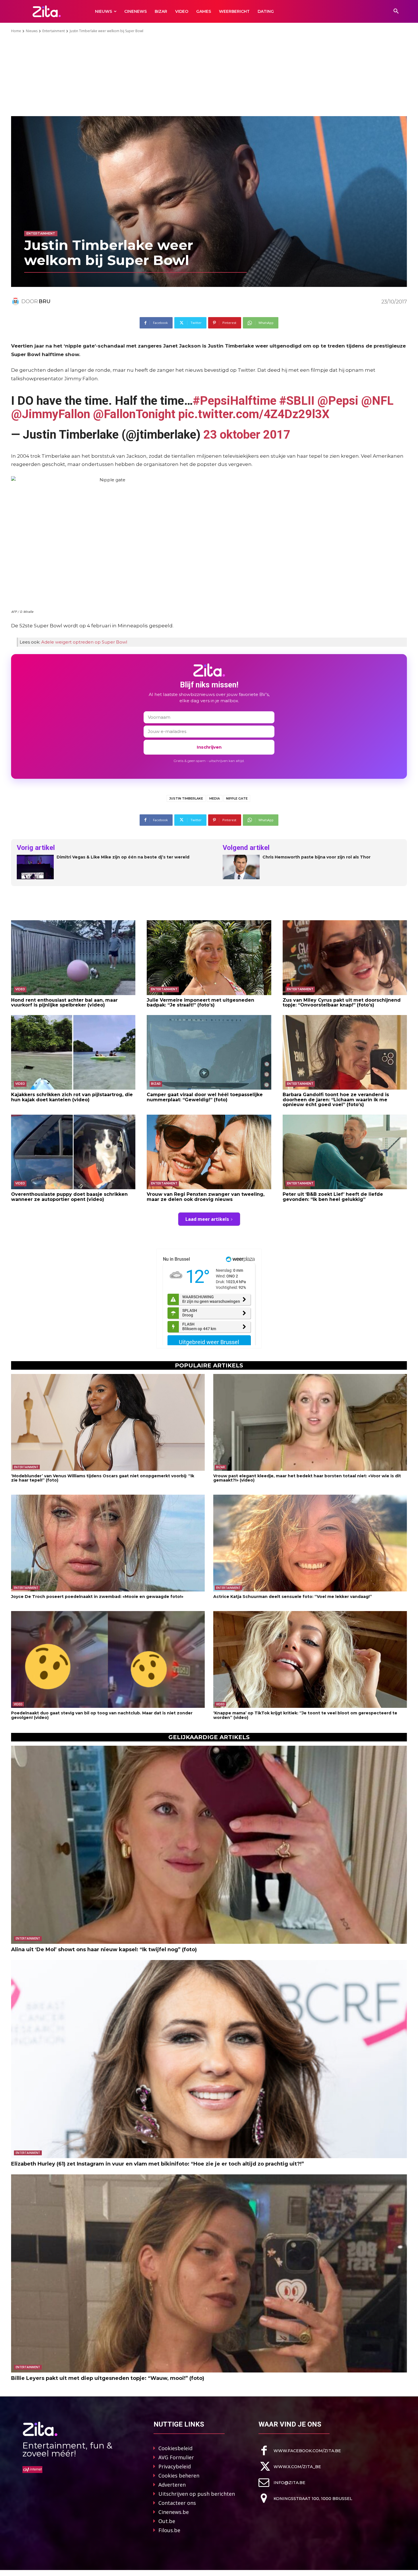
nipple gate (237, 798)
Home (16, 31)
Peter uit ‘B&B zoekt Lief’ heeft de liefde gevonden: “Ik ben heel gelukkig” (333, 1197)
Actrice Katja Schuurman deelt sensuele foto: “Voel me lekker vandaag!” (293, 1597)
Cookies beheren (179, 2476)
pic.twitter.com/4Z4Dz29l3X (254, 414)
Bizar (156, 1084)
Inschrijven (209, 747)
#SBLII (297, 401)
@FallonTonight (134, 414)
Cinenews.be (174, 2512)
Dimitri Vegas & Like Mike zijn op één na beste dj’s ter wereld (123, 857)
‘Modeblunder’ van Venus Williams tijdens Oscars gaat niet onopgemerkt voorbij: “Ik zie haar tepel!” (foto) (103, 1478)
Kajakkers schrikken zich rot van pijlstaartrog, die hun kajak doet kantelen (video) (72, 1097)
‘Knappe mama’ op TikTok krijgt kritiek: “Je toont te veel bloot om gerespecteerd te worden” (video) (305, 1715)
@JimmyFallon (51, 414)
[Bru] (16, 301)
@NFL (377, 401)
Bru (45, 301)
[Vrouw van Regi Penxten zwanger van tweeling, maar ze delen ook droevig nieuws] (209, 1152)
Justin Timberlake (186, 798)
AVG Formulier (176, 2457)
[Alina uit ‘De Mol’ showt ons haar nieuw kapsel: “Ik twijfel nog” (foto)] (209, 1845)
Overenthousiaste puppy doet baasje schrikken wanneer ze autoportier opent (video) (69, 1197)
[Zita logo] (47, 11)
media (215, 798)
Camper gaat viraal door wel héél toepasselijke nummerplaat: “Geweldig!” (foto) (205, 1097)
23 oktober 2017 (247, 435)
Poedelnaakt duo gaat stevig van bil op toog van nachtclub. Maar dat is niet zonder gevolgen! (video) (102, 1715)
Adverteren (172, 2485)
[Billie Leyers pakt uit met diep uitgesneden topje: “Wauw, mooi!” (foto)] (209, 2273)
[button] (396, 11)
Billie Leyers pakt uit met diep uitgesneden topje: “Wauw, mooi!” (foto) (108, 2378)
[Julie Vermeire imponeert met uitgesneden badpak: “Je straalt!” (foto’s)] (209, 958)
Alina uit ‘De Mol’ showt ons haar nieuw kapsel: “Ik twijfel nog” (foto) (104, 1950)
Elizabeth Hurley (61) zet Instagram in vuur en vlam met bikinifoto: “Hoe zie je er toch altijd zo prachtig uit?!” (158, 2164)
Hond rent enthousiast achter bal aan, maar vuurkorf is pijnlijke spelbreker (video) (64, 1003)
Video (20, 989)
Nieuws (32, 31)
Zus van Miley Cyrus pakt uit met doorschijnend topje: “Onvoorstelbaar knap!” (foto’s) (342, 1003)
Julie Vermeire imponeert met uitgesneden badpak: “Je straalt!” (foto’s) (200, 1003)
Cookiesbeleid (175, 2448)
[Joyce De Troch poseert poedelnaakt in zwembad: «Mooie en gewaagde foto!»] (108, 1543)
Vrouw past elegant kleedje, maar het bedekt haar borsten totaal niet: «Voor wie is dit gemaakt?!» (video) (307, 1478)
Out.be (167, 2521)
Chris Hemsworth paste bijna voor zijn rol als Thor (316, 857)
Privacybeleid (175, 2466)
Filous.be (169, 2530)
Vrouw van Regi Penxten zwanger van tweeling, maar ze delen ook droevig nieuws (206, 1197)
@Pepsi (338, 401)
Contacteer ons (177, 2503)
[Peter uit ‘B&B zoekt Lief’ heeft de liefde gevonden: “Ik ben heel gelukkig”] (345, 1152)
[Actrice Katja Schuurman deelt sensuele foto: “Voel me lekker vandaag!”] (310, 1543)
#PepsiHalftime (235, 401)
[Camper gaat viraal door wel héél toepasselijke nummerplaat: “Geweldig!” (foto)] (209, 1052)
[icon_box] (300, 2451)
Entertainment (54, 31)
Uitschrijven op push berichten (197, 2494)
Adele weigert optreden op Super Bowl (84, 642)
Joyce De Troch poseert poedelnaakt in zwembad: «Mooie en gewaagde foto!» (97, 1597)
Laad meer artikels (207, 1219)
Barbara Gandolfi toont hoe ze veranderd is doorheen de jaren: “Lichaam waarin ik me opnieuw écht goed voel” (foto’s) (336, 1100)
